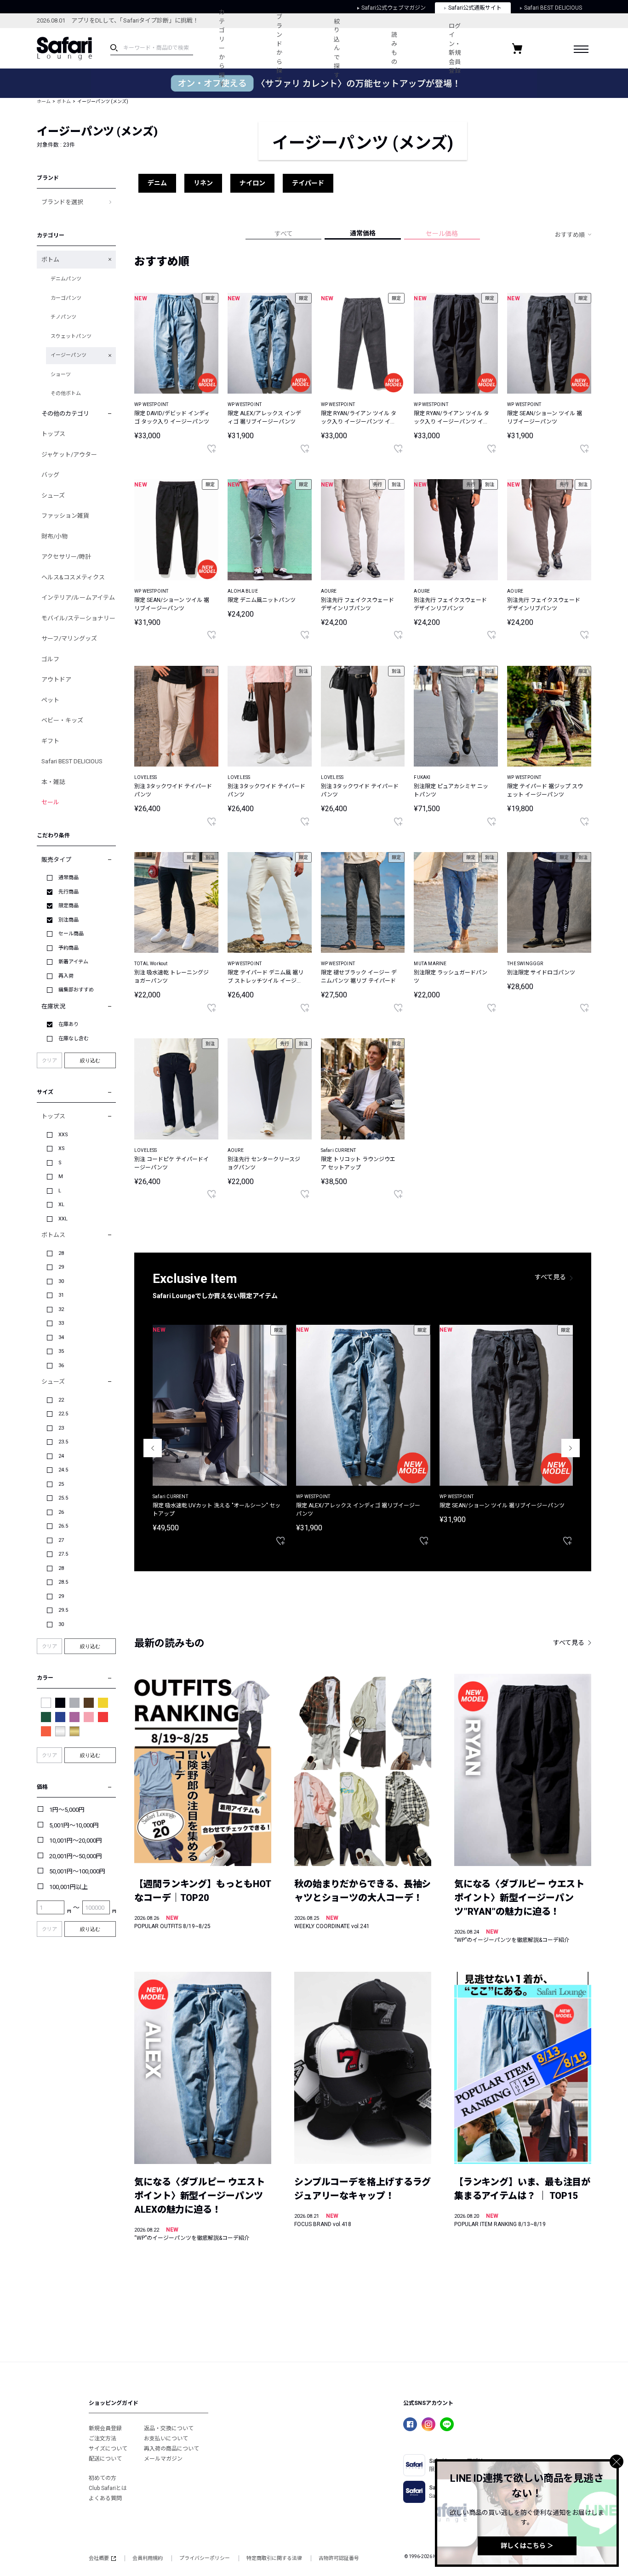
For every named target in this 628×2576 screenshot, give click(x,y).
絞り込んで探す (337, 48)
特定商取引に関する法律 (274, 2558)
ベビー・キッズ (62, 720)
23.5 (63, 1442)
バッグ (50, 475)
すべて (284, 234)
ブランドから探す (279, 48)
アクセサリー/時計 (66, 557)
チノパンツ (63, 317)
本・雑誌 (53, 782)
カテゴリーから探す (222, 48)
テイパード (308, 183)
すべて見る (550, 1277)
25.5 (63, 1498)
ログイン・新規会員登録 (455, 49)
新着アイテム (73, 962)
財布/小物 (54, 536)
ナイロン (252, 183)
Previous (153, 1448)
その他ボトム (66, 393)
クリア (49, 1061)
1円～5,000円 (67, 1810)
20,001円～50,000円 (76, 1856)
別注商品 (69, 920)
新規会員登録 (105, 2428)
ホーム (44, 101)
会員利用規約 (148, 2558)
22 (61, 1400)
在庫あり (69, 1024)
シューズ (53, 495)
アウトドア (56, 679)
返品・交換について (169, 2428)
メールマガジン (163, 2459)
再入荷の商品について (171, 2449)
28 (61, 1253)
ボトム (64, 101)
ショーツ (61, 375)
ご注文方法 (103, 2439)
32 (61, 1309)
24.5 (63, 1470)
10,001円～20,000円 (76, 1840)
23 (61, 1428)
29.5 (63, 1610)
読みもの (394, 48)
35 (61, 1351)
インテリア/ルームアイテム (78, 598)
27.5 (63, 1554)
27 (61, 1540)
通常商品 (69, 878)
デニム (157, 183)
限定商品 (69, 906)
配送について (105, 2459)
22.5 (63, 1414)
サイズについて (108, 2449)
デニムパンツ (66, 279)
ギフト (50, 741)
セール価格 (442, 234)
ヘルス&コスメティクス (73, 577)
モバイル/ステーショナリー (78, 618)
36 (61, 1365)
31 (61, 1295)
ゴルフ (50, 659)
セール (50, 802)
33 (61, 1323)
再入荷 (66, 976)
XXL (63, 1219)
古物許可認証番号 (339, 2558)
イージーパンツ (69, 355)
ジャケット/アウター (69, 455)
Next (571, 1448)
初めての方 (103, 2478)
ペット (50, 700)
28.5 (63, 1582)
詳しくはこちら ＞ (527, 2546)
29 (61, 1267)
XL (61, 1205)
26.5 (63, 1526)
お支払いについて (166, 2439)
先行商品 (69, 892)
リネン (203, 183)
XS (62, 1148)
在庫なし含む (74, 1039)
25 (61, 1484)
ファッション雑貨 (65, 516)
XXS (63, 1135)
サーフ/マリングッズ (69, 638)
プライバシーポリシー (205, 2558)
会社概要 (99, 2558)
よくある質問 (105, 2498)
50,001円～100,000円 (77, 1871)
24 (61, 1456)
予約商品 (69, 948)
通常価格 (363, 233)
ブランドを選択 (62, 202)
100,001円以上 (69, 1887)
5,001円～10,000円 (74, 1825)
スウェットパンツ (71, 336)
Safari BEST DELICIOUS (72, 761)
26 (61, 1512)
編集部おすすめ (76, 990)
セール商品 (71, 934)
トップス (53, 434)
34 (61, 1337)
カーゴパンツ (66, 298)
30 (61, 1281)
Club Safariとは (108, 2488)
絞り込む (90, 1060)
